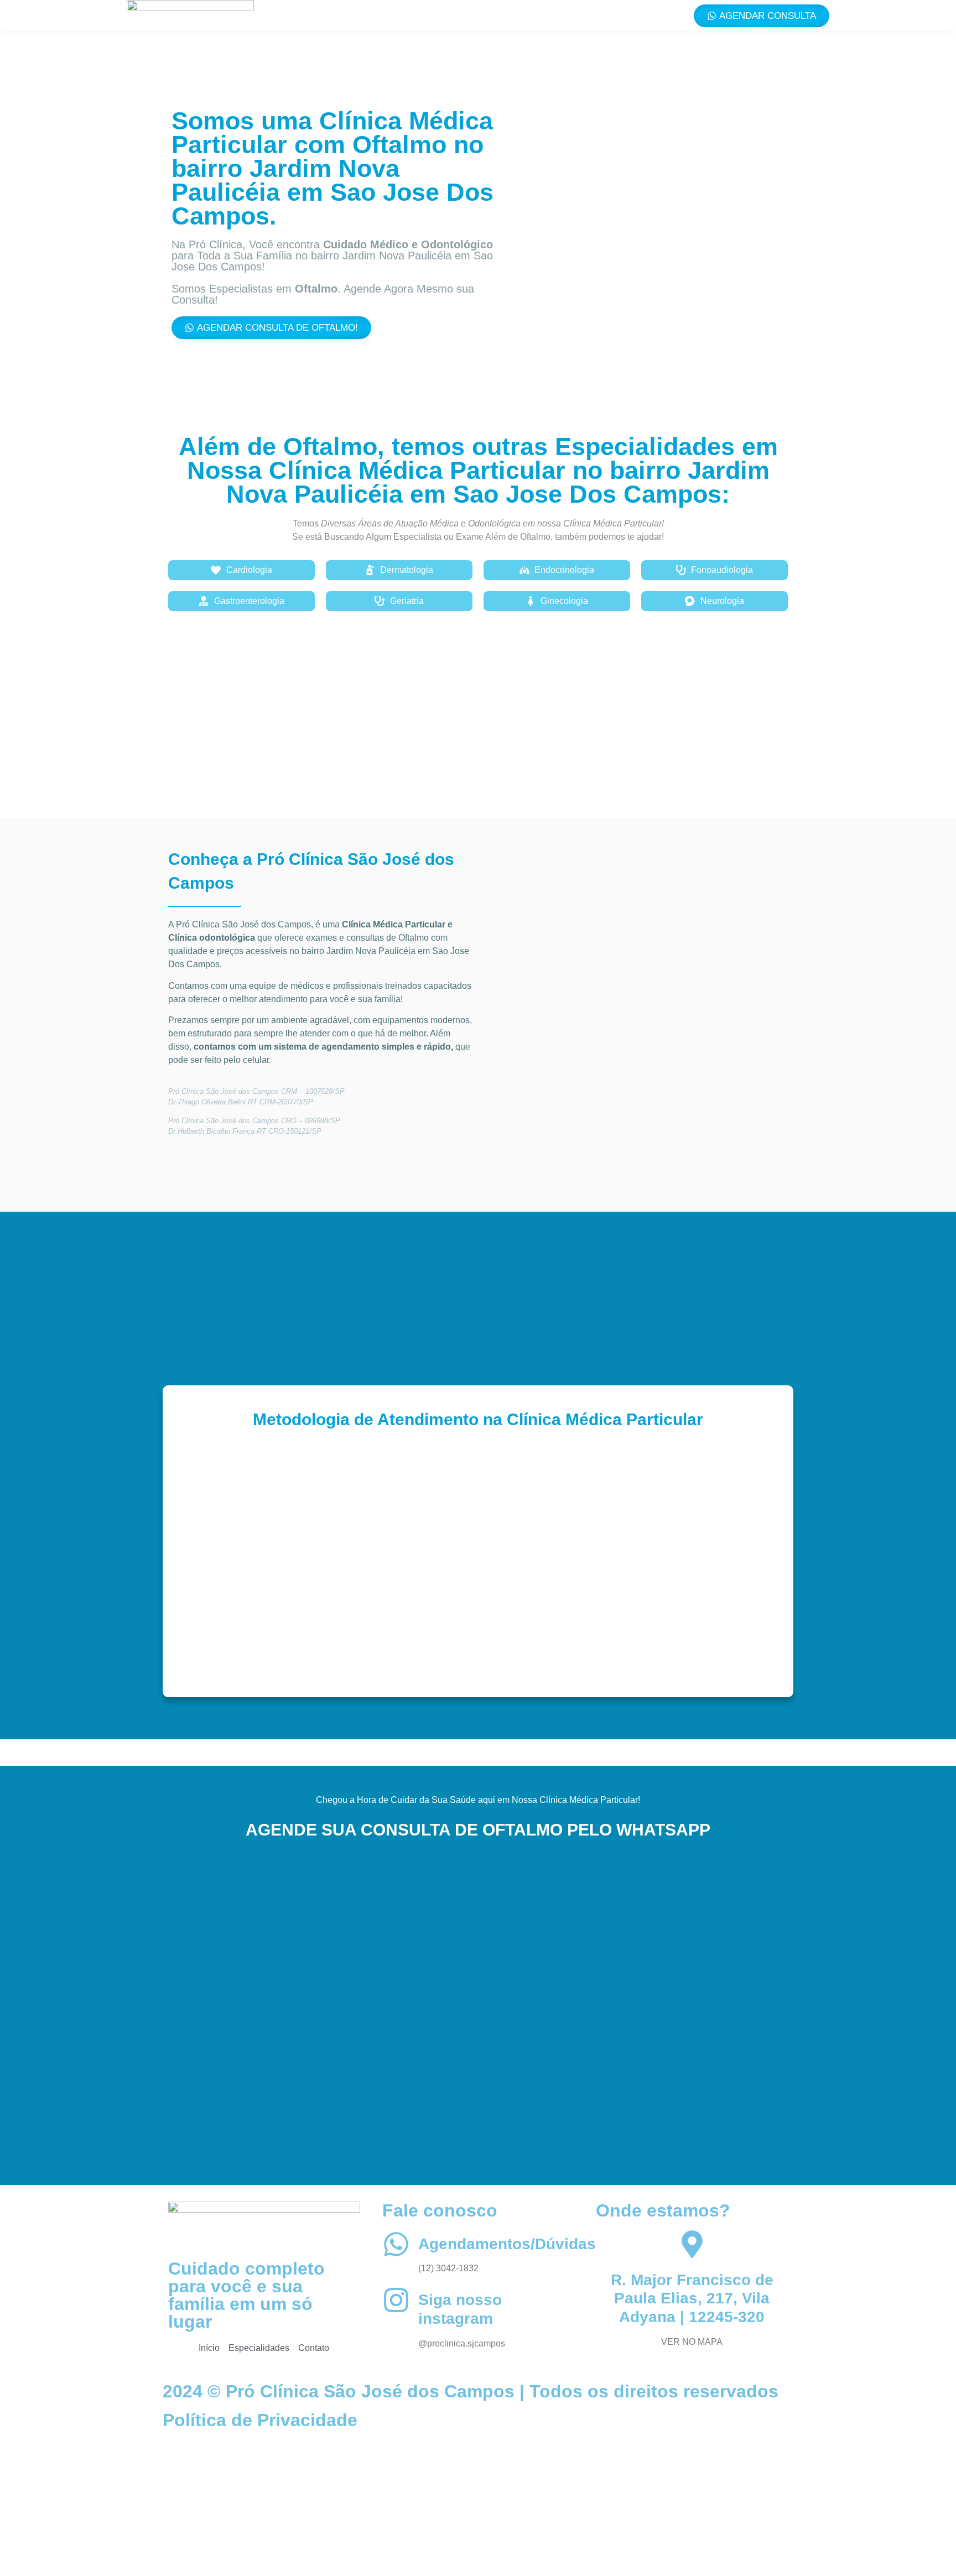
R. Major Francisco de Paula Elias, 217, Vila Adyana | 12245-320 (692, 2298)
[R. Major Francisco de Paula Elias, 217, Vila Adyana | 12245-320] (692, 2244)
